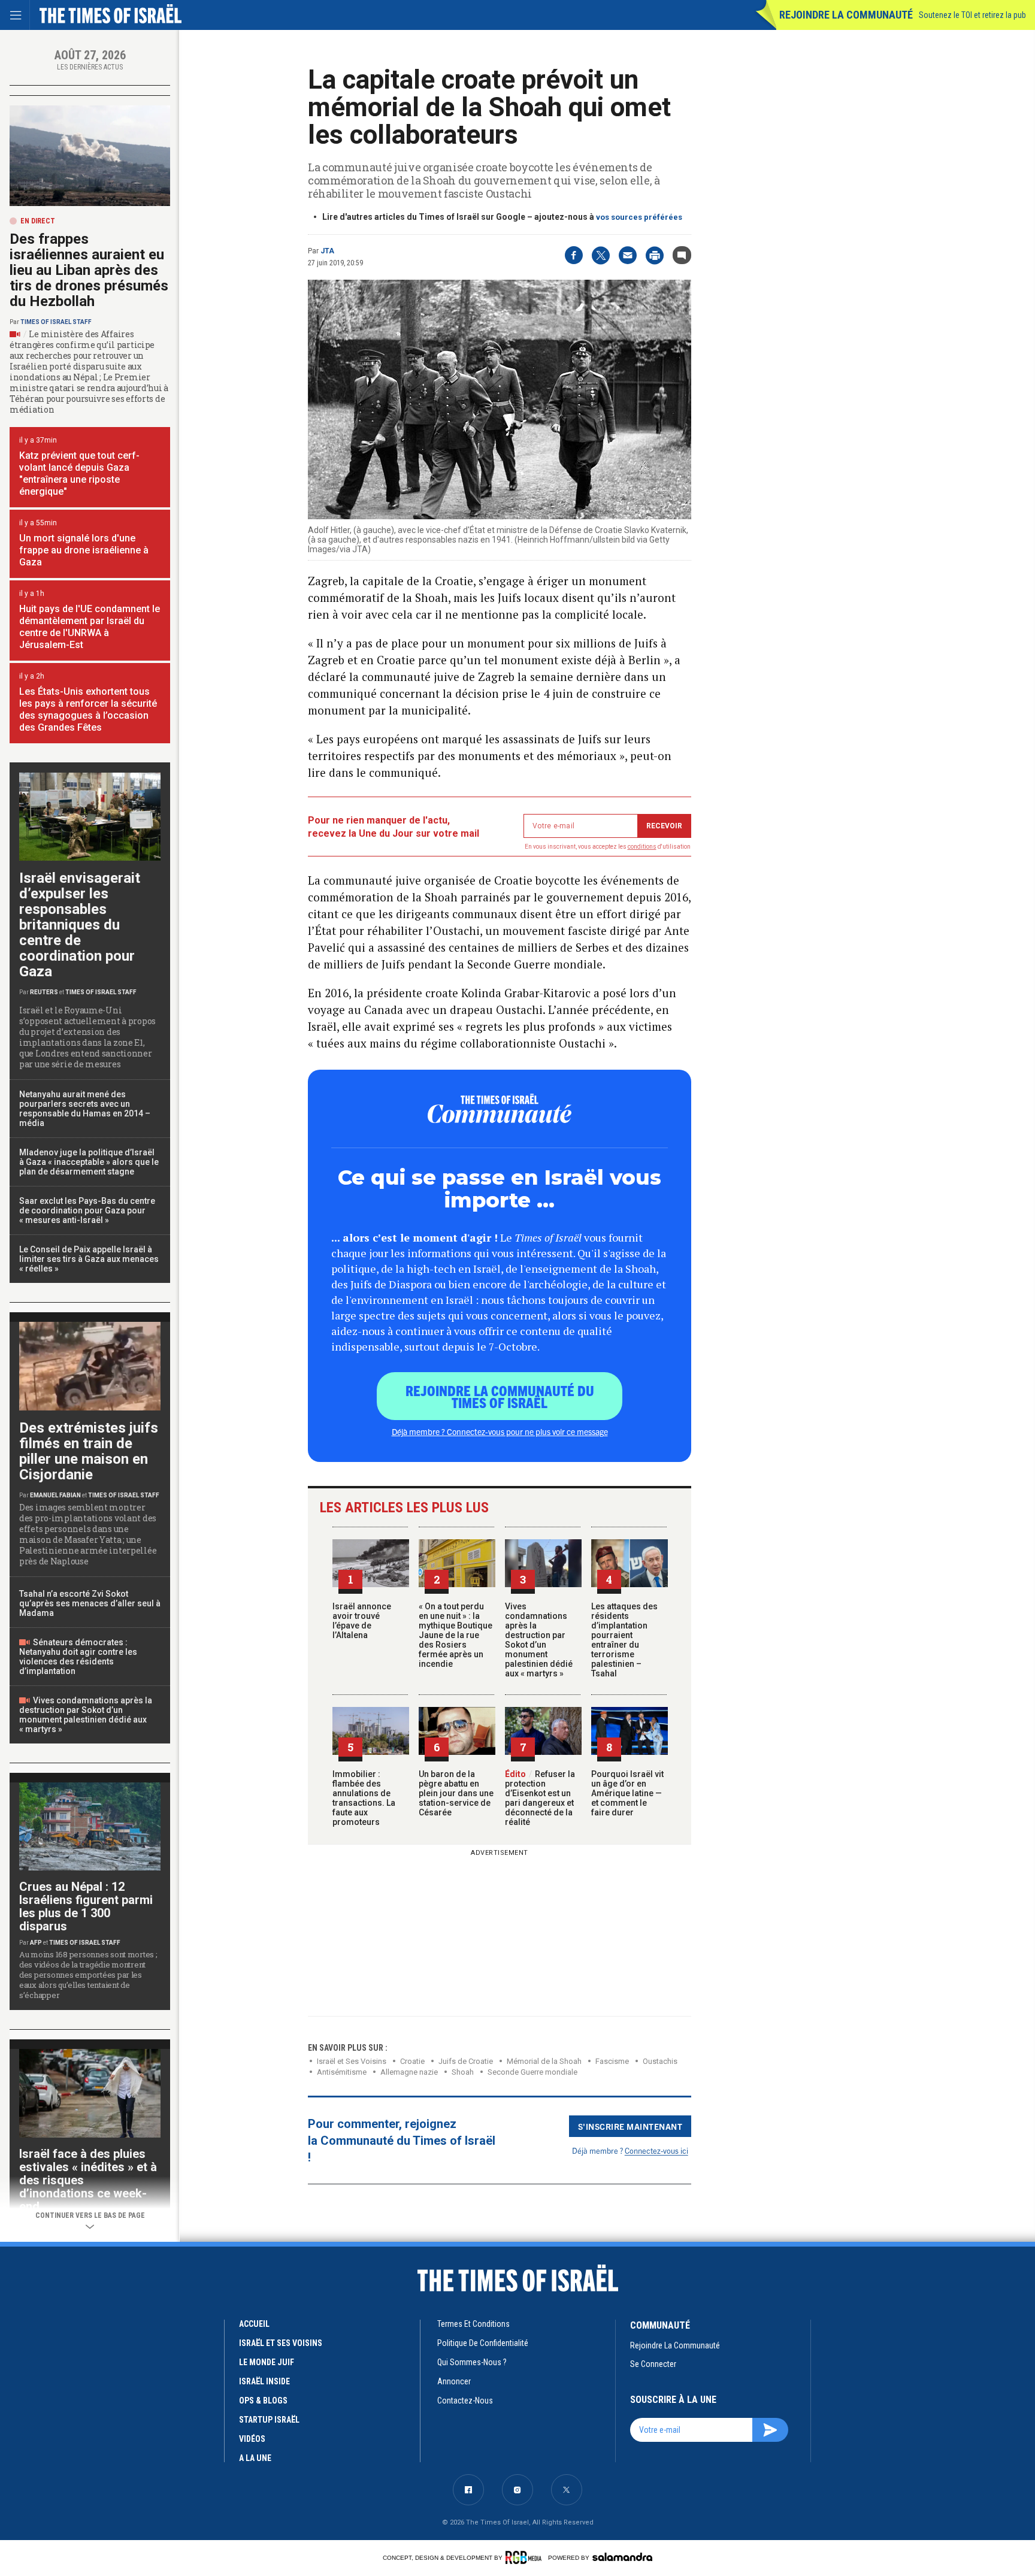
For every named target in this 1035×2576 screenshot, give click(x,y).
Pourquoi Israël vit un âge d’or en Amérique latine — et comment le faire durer (627, 1793)
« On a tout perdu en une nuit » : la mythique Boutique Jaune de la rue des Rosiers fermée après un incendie (456, 1635)
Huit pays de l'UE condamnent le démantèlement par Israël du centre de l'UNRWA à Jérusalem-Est (90, 627)
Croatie (412, 2061)
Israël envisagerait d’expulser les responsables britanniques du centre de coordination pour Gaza (80, 925)
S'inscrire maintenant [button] (630, 2126)
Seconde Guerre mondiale (532, 2072)
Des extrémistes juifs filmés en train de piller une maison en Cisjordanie (89, 1451)
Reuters (44, 992)
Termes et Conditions (473, 2324)
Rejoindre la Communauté (846, 15)
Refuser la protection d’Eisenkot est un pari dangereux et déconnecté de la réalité (540, 1798)
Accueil (254, 2324)
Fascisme (612, 2061)
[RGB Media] (526, 2557)
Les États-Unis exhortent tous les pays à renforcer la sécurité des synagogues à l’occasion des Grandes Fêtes (88, 709)
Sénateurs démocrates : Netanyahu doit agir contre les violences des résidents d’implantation (78, 1657)
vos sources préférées (639, 217)
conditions (642, 847)
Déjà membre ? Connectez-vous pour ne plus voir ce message (500, 1431)
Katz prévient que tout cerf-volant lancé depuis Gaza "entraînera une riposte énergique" (79, 473)
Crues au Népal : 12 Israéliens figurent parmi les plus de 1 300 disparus (86, 1906)
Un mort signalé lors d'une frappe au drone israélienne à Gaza (84, 550)
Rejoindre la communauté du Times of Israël (500, 1396)
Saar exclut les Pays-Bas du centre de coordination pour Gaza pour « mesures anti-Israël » (87, 1210)
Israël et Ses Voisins (352, 2061)
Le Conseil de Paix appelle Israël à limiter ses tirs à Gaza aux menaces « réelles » (89, 1259)
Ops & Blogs (263, 2401)
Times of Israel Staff (56, 322)
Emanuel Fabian (55, 1495)
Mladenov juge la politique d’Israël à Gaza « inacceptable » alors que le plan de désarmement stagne (89, 1162)
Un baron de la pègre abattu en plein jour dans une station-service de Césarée (456, 1793)
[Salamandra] (622, 2557)
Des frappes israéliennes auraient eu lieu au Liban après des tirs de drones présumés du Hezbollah (89, 270)
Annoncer (454, 2381)
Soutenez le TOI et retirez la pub (972, 15)
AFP (36, 1943)
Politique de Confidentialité (483, 2343)
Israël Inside (264, 2381)
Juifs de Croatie (466, 2061)
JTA (327, 251)
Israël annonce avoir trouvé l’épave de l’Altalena (362, 1621)
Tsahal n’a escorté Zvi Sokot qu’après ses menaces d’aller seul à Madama (90, 1603)
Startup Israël (269, 2420)
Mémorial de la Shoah (544, 2061)
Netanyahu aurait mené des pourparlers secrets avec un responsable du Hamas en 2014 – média (85, 1109)
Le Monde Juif (267, 2362)
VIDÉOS (252, 2439)
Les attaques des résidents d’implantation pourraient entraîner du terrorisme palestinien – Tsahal (624, 1640)
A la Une (255, 2458)
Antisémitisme (342, 2072)
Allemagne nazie (409, 2072)
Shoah (463, 2072)
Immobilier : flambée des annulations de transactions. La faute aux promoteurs (364, 1798)
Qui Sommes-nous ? (472, 2362)
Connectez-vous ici (656, 2150)
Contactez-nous (465, 2401)
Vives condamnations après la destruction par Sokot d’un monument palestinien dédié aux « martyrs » (539, 1640)
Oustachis (660, 2061)
